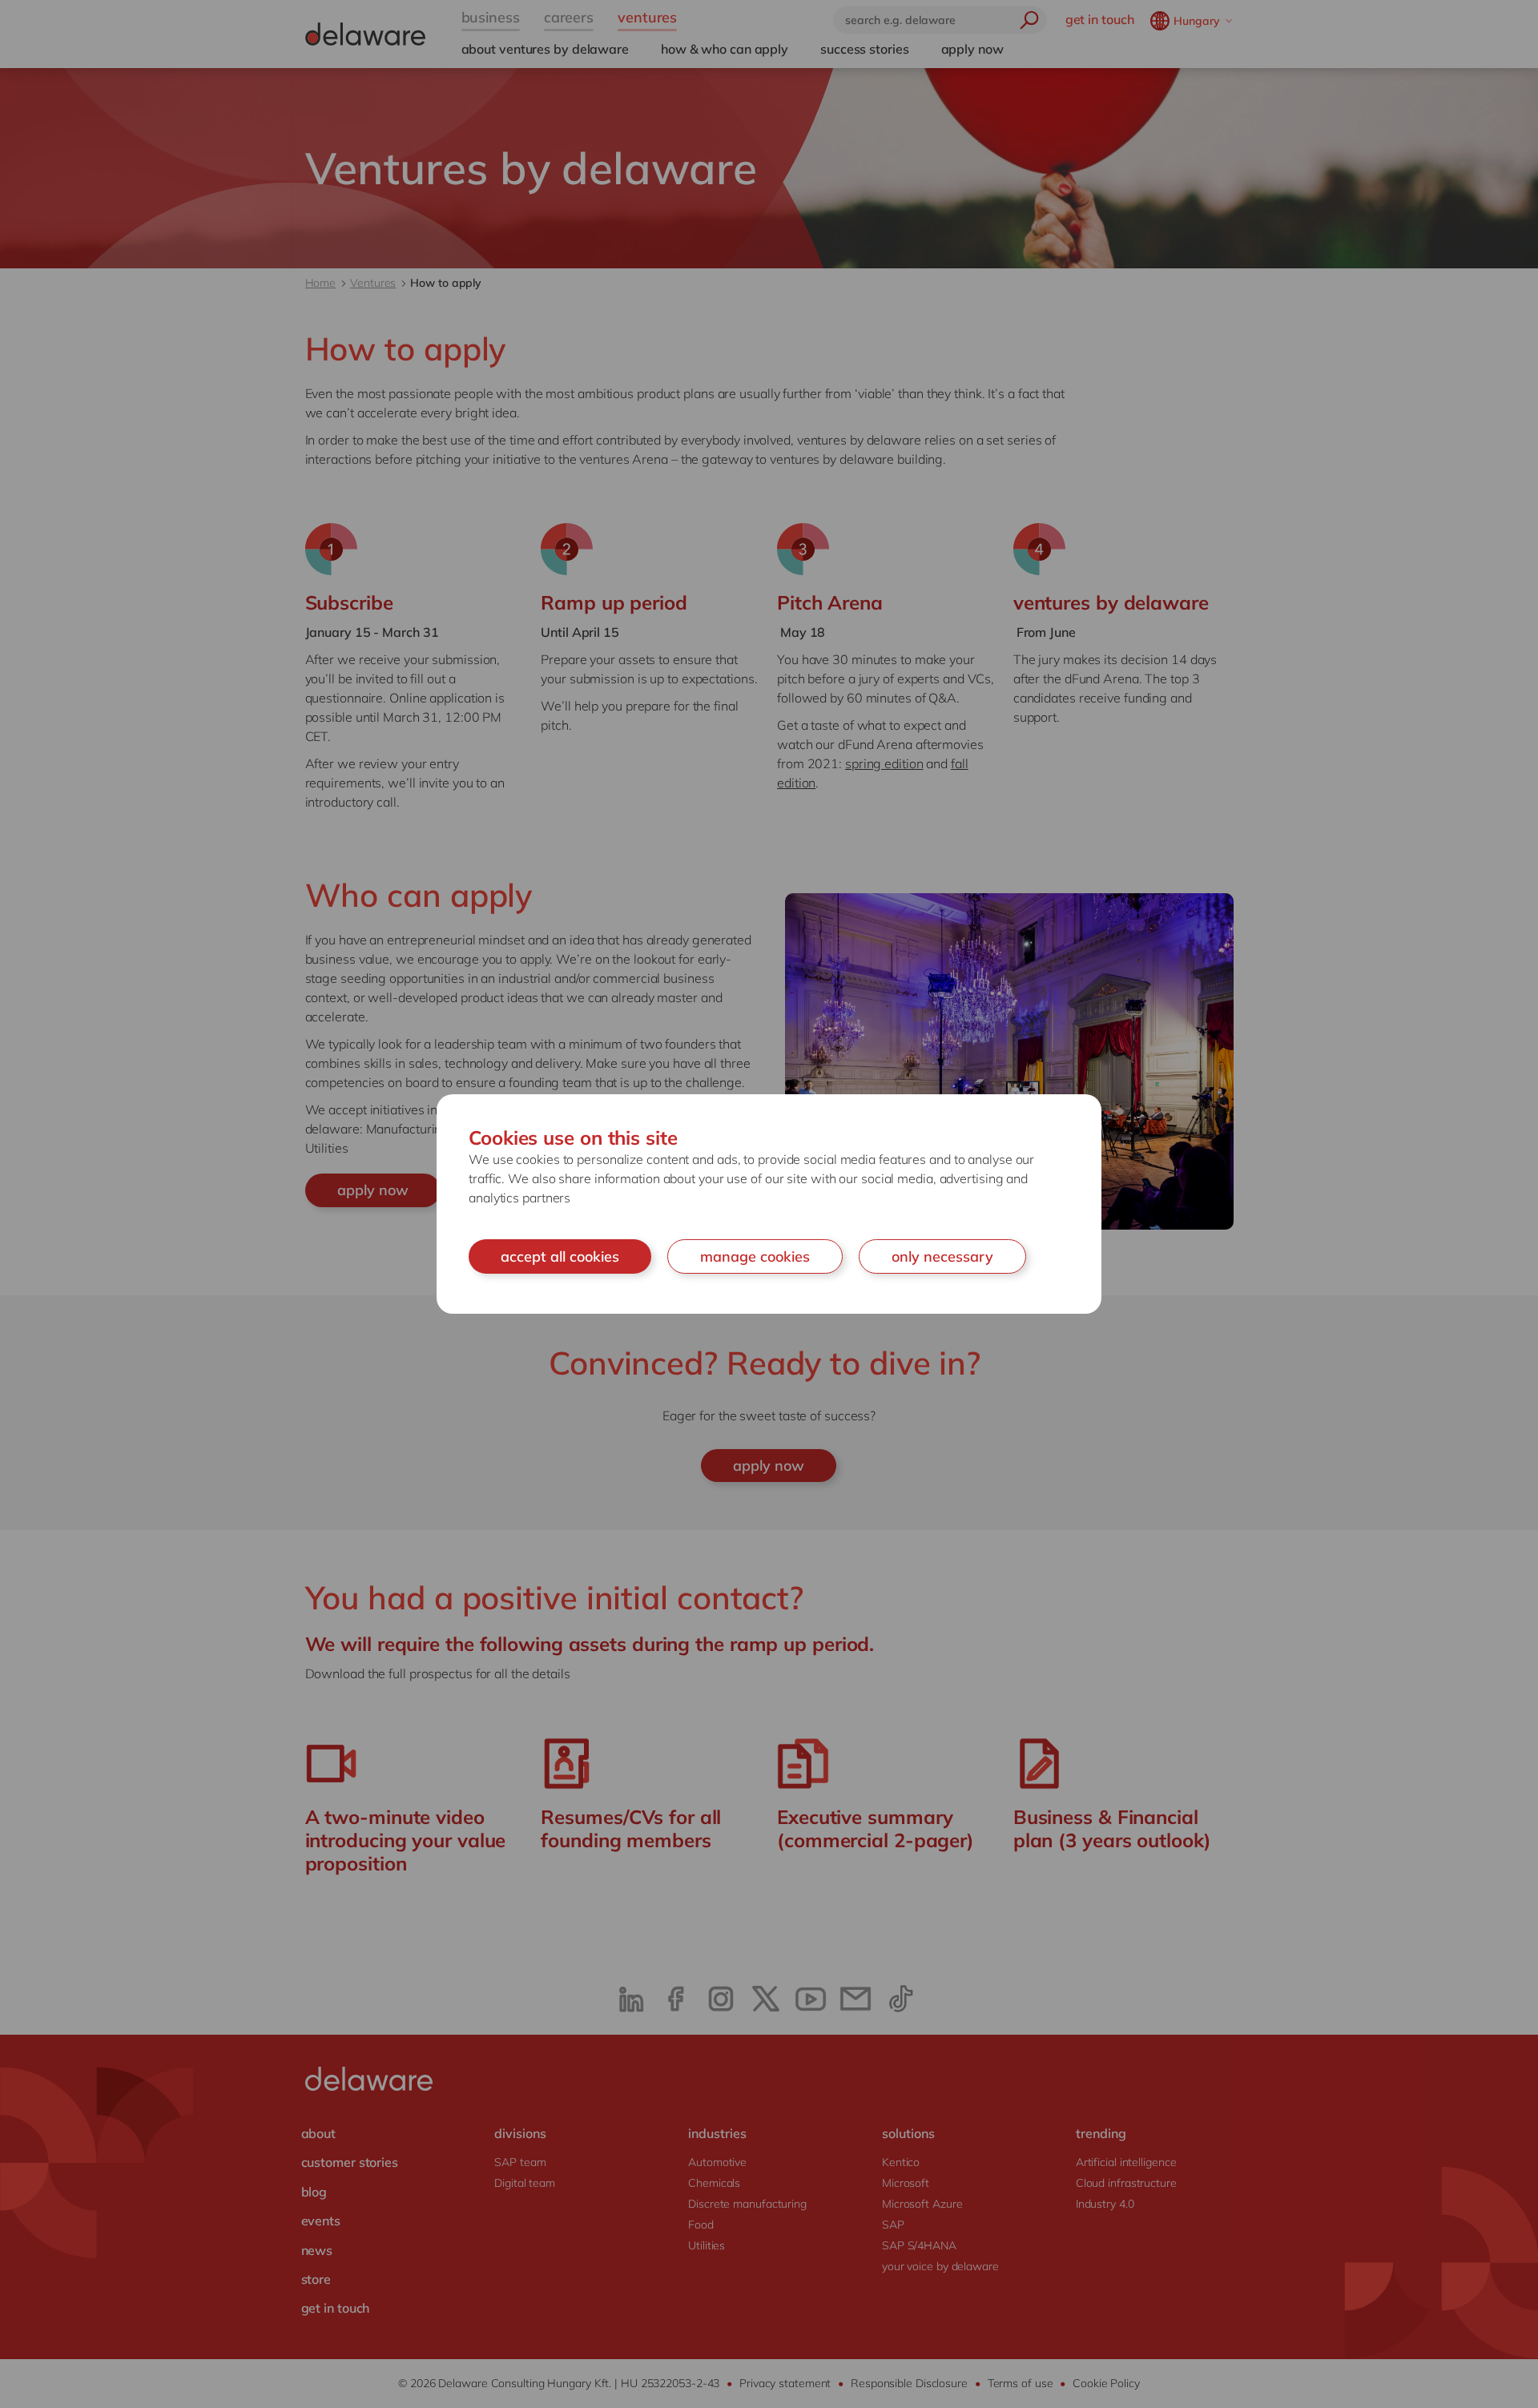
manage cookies (755, 1256)
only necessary (942, 1256)
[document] (769, 1204)
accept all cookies (560, 1256)
